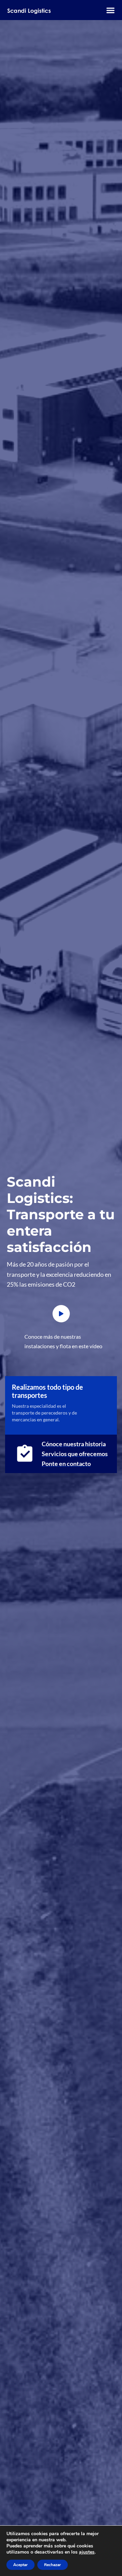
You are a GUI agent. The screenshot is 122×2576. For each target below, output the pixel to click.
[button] (110, 10)
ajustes (87, 2552)
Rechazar (53, 2565)
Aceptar (21, 2565)
